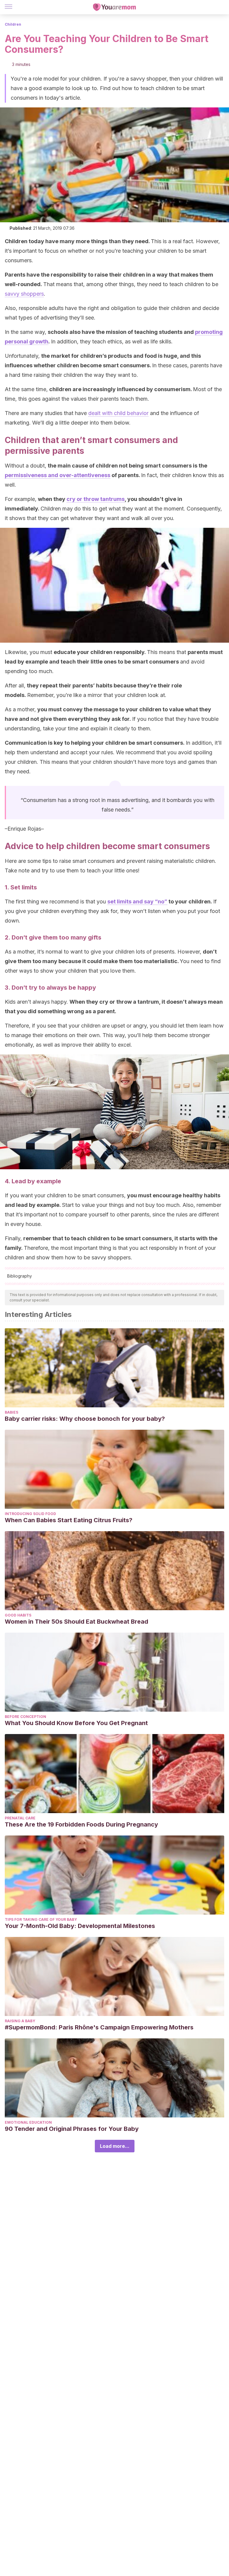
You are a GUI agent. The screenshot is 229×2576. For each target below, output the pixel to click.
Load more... (115, 2146)
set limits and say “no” (137, 901)
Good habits (18, 1615)
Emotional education (28, 2122)
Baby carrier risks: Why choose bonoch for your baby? (85, 1419)
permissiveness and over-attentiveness (58, 475)
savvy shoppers (24, 294)
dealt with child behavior (118, 413)
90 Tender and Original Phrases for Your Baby (72, 2129)
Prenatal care (20, 1818)
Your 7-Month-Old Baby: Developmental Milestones (80, 1926)
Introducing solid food (30, 1514)
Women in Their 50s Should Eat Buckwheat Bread (76, 1622)
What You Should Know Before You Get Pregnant (76, 1723)
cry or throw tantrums (96, 499)
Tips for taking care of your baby (41, 1919)
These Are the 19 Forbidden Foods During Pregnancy (81, 1824)
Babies (11, 1412)
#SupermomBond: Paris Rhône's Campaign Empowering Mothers (99, 2027)
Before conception (25, 1717)
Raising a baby (20, 2021)
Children (13, 24)
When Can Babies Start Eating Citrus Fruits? (69, 1520)
